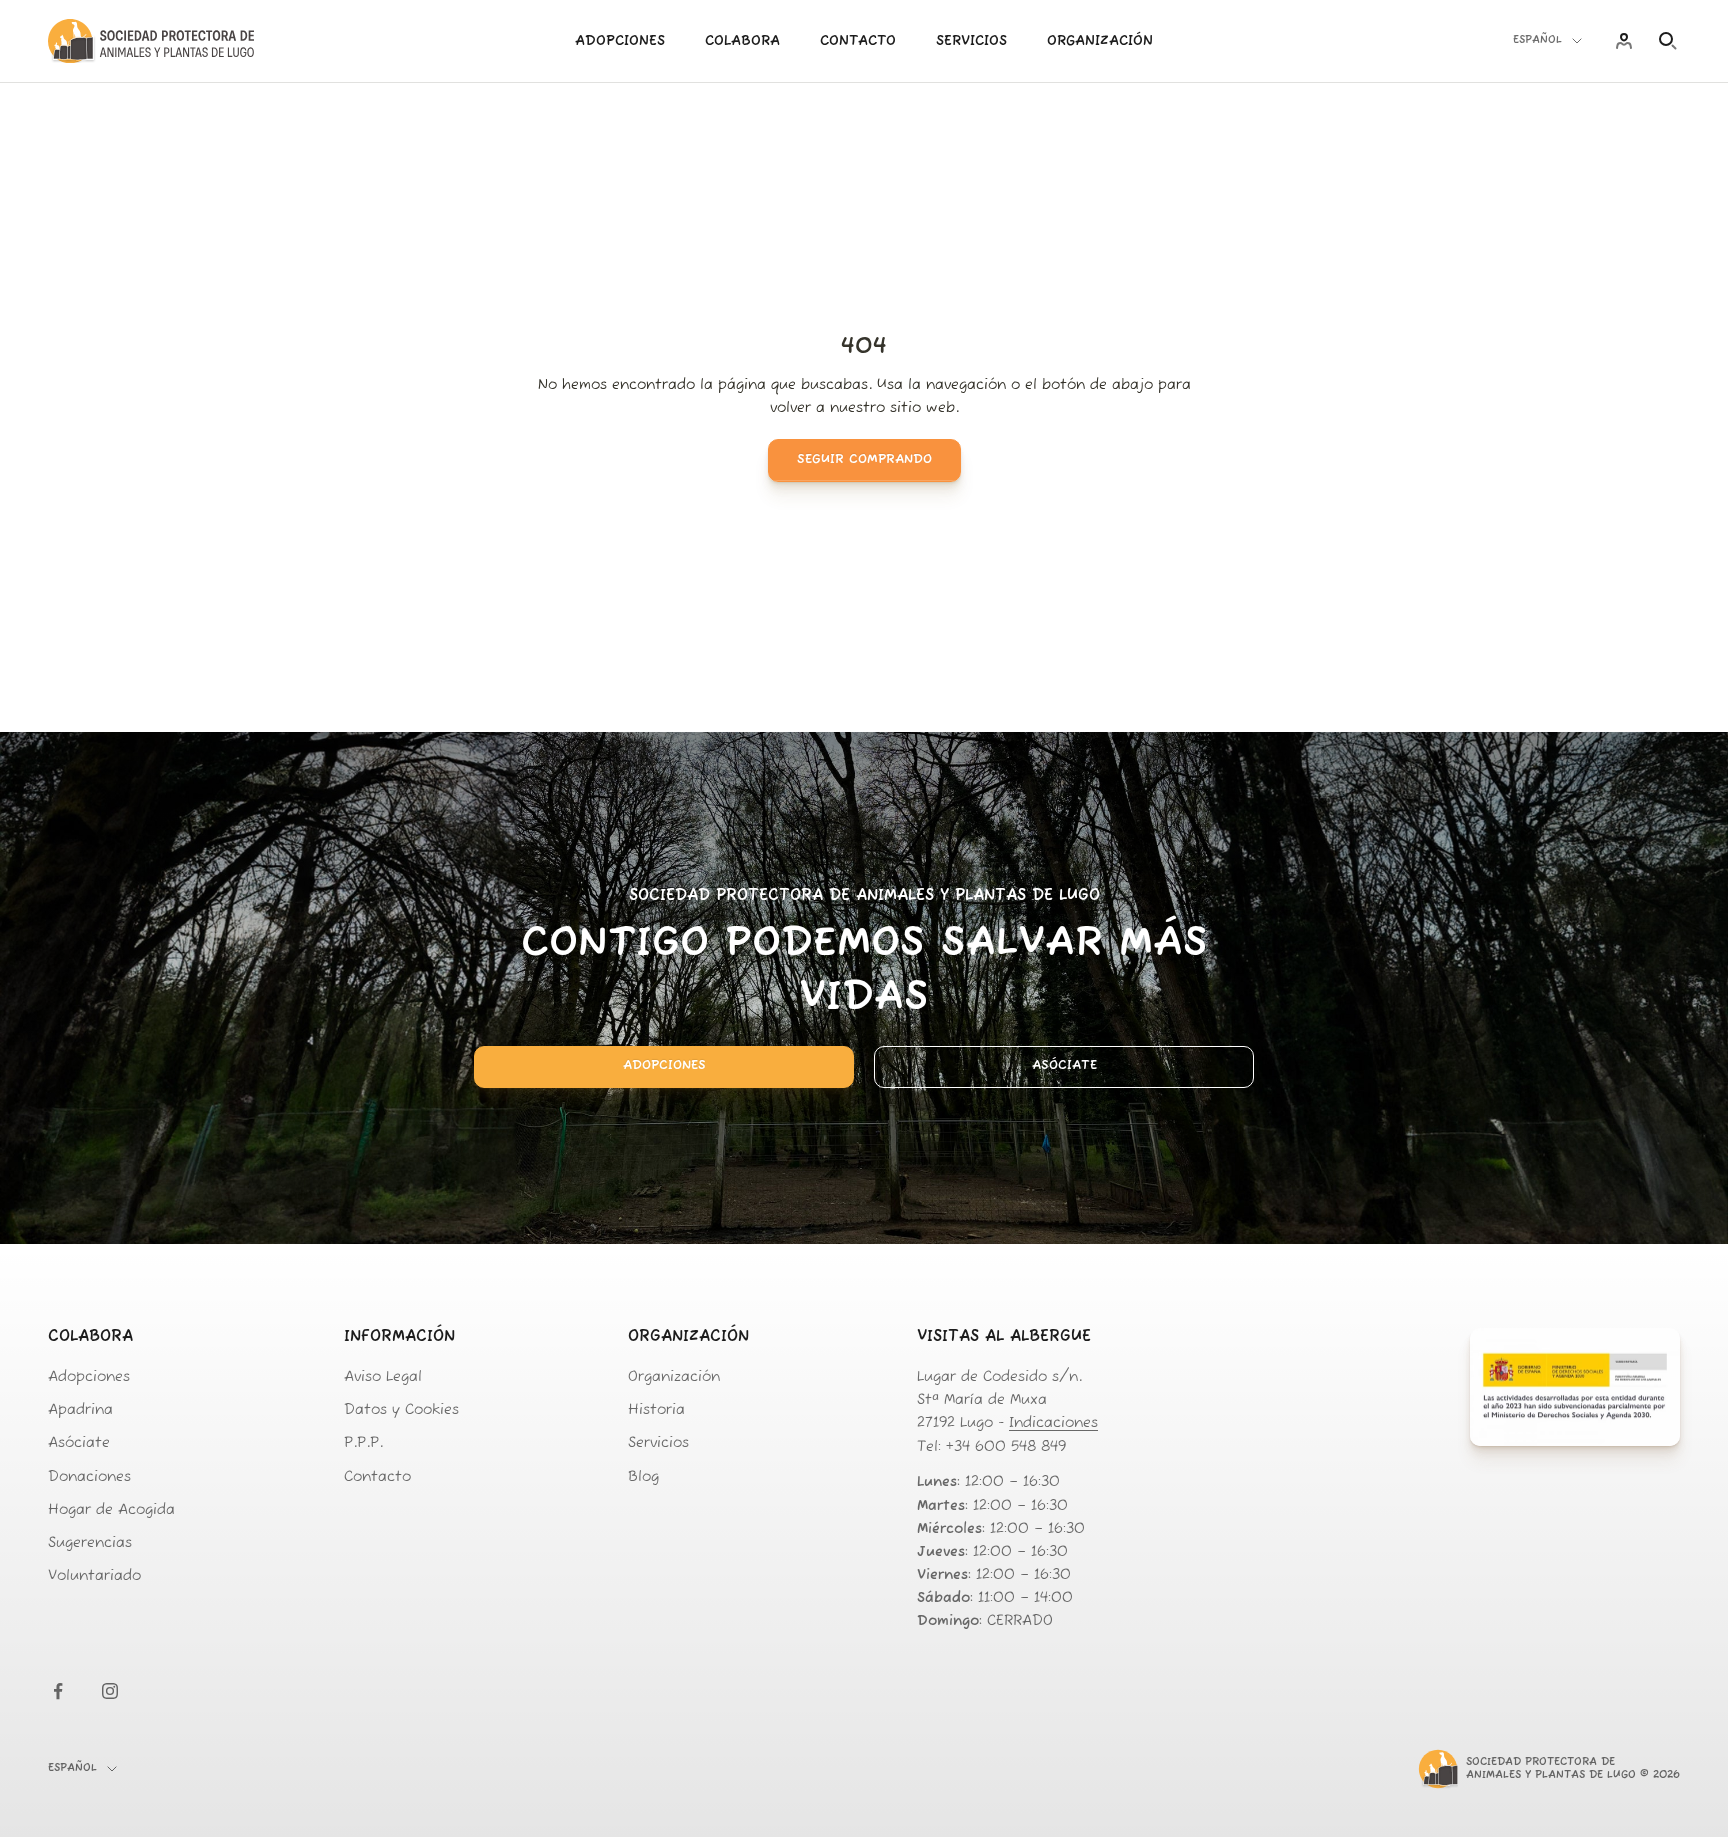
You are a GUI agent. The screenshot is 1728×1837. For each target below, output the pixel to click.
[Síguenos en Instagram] (110, 1691)
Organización (1100, 41)
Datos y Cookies (401, 1410)
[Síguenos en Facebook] (58, 1691)
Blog (643, 1477)
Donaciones (89, 1477)
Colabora (742, 41)
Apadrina (80, 1410)
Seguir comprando (864, 459)
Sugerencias (90, 1543)
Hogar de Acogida (111, 1510)
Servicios (971, 41)
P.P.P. (363, 1443)
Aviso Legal (383, 1377)
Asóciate (1064, 1065)
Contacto (858, 41)
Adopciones (620, 41)
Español (1537, 40)
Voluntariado (94, 1576)
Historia (656, 1410)
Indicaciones (1053, 1423)
